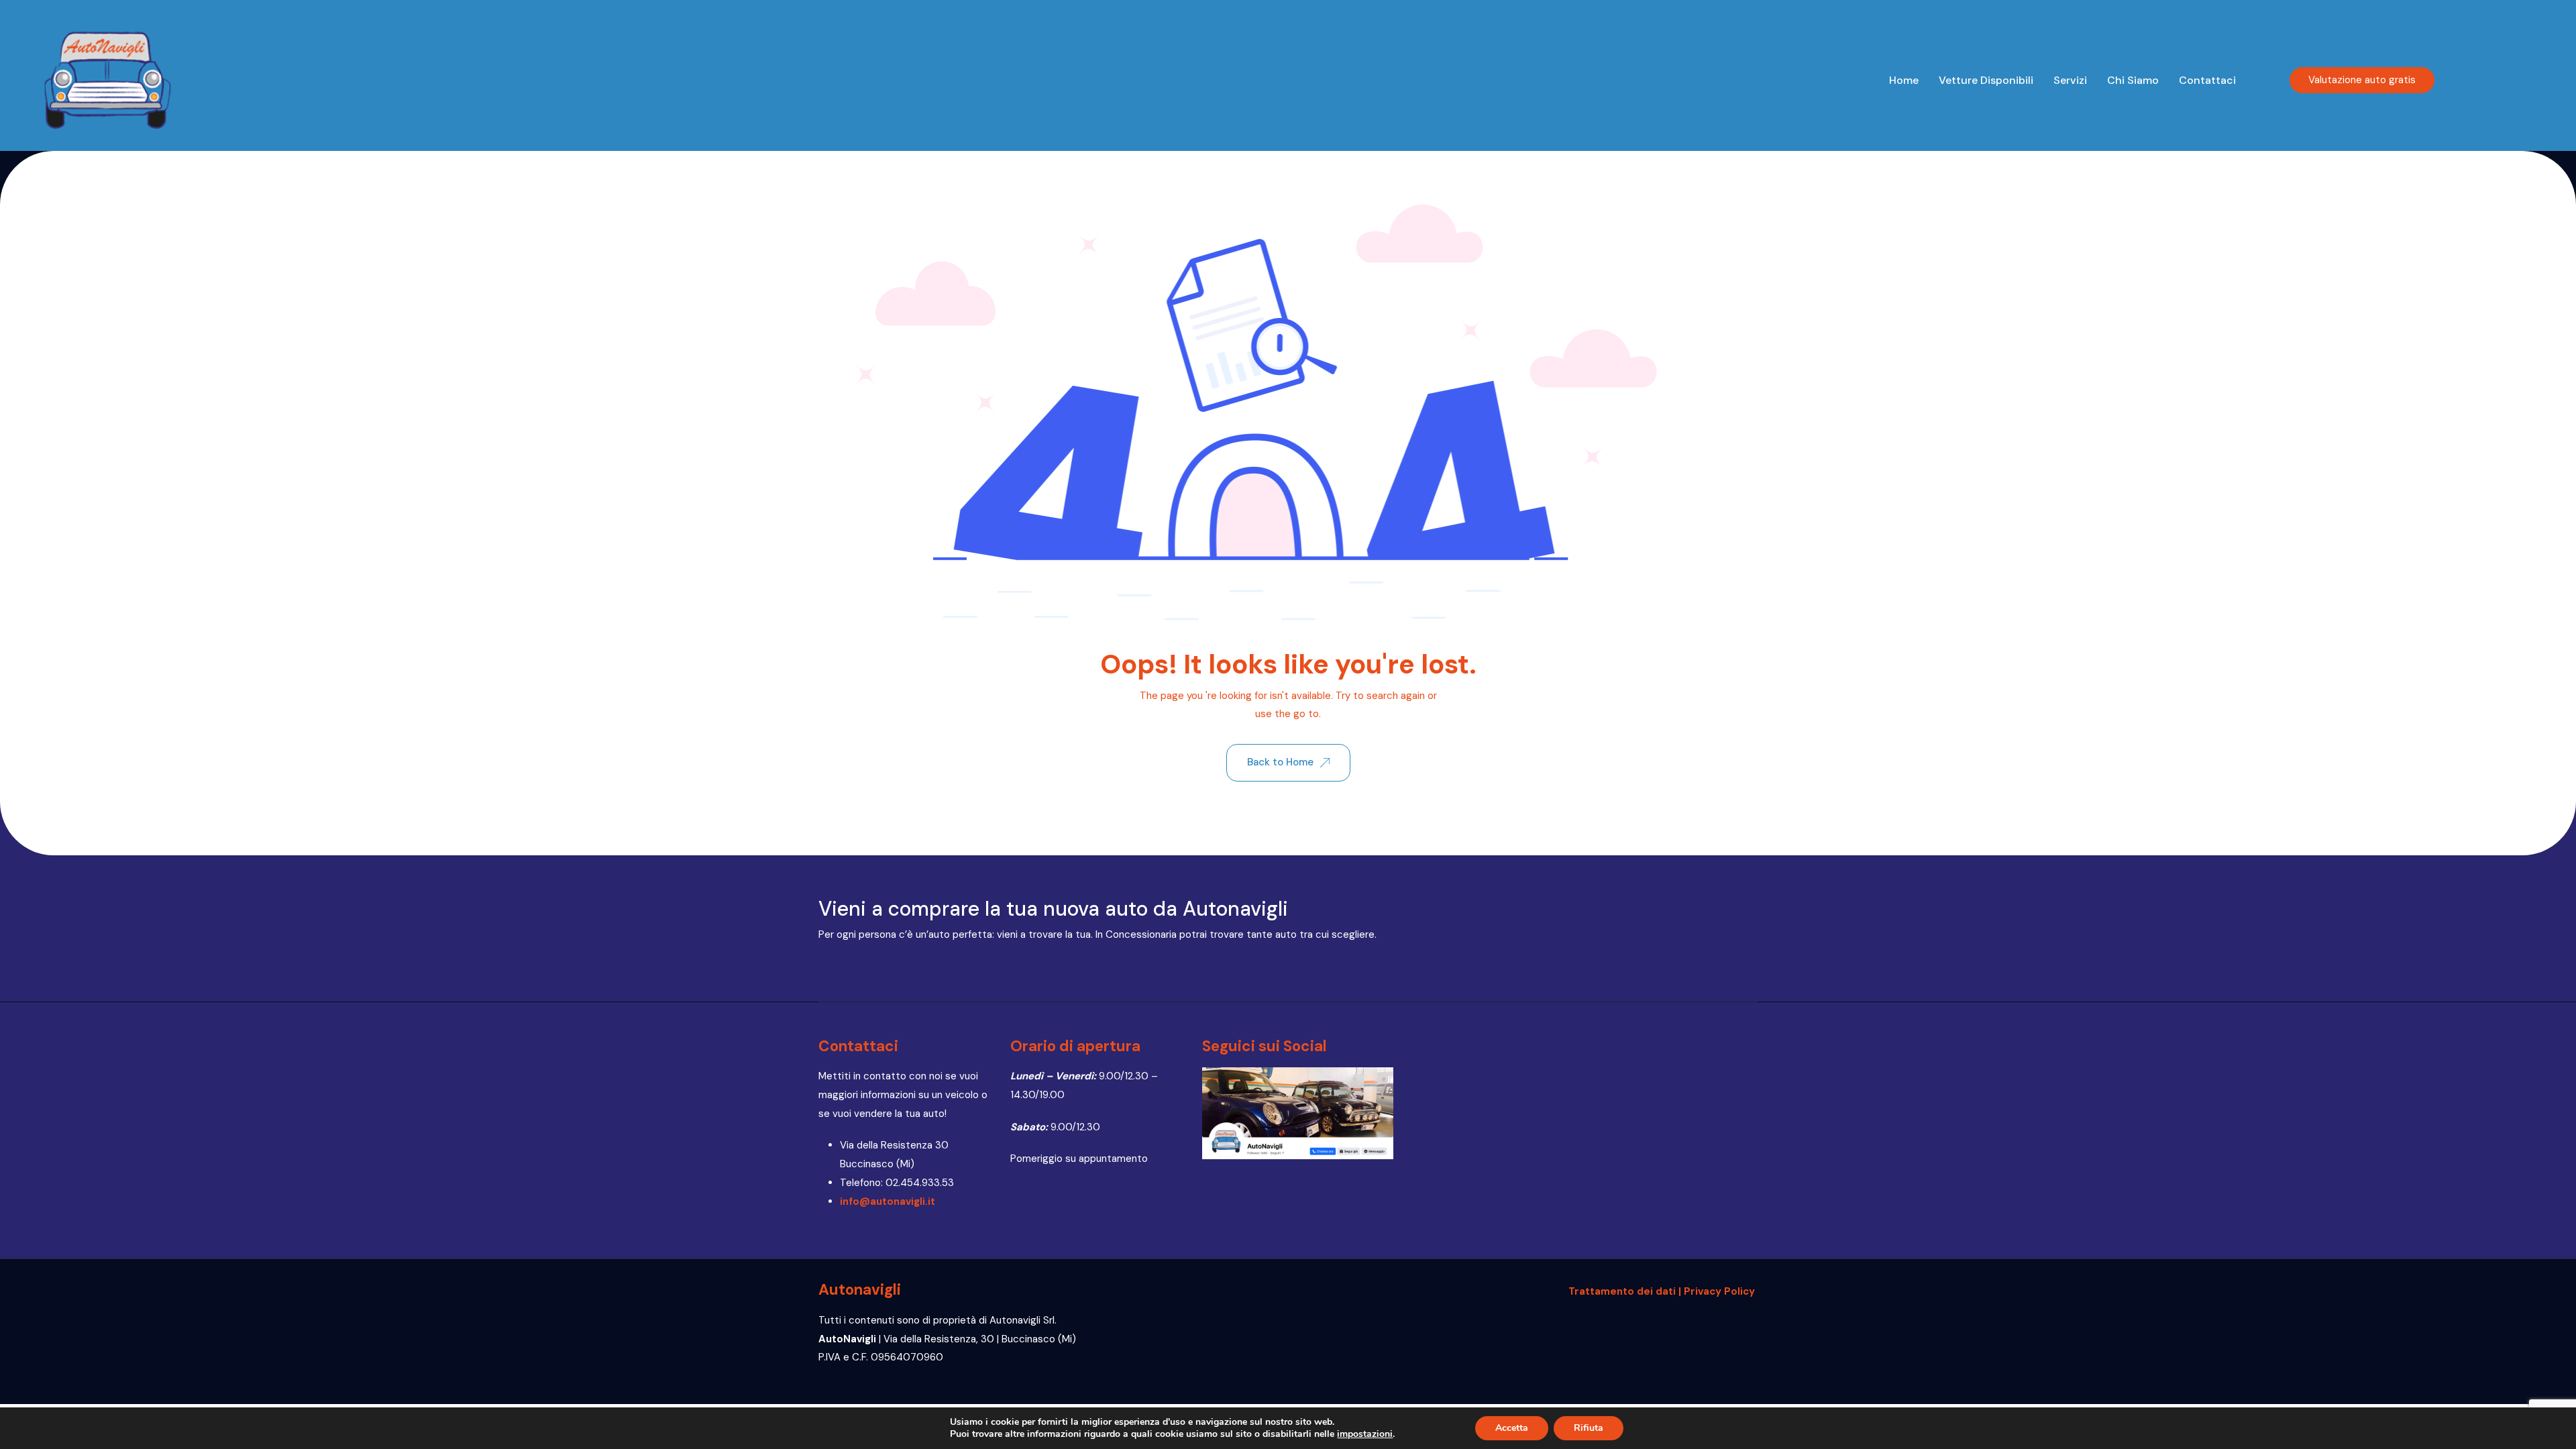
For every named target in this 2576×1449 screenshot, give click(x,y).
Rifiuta (1589, 1428)
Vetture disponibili (1986, 80)
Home (1904, 80)
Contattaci (2207, 80)
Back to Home (1280, 762)
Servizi (2070, 80)
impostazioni (1365, 1434)
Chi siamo (2133, 80)
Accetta (1512, 1428)
